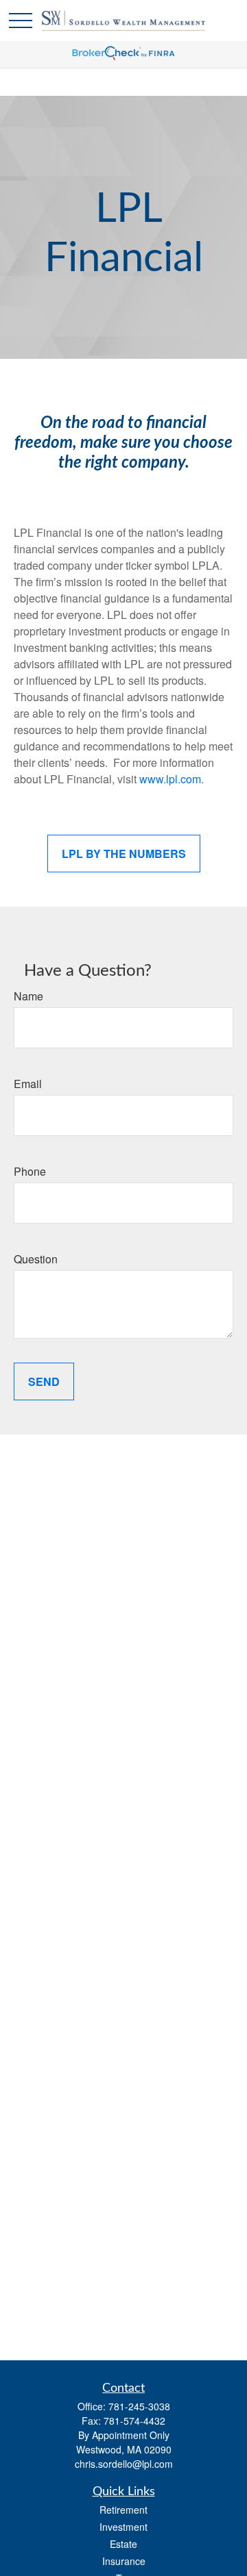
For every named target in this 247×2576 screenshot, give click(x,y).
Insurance (124, 2561)
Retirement (123, 2510)
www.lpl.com (170, 779)
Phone (30, 1171)
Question (36, 1259)
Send (44, 1381)
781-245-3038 (139, 2406)
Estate (123, 2544)
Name (28, 996)
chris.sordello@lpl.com (124, 2464)
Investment (123, 2527)
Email (28, 1084)
